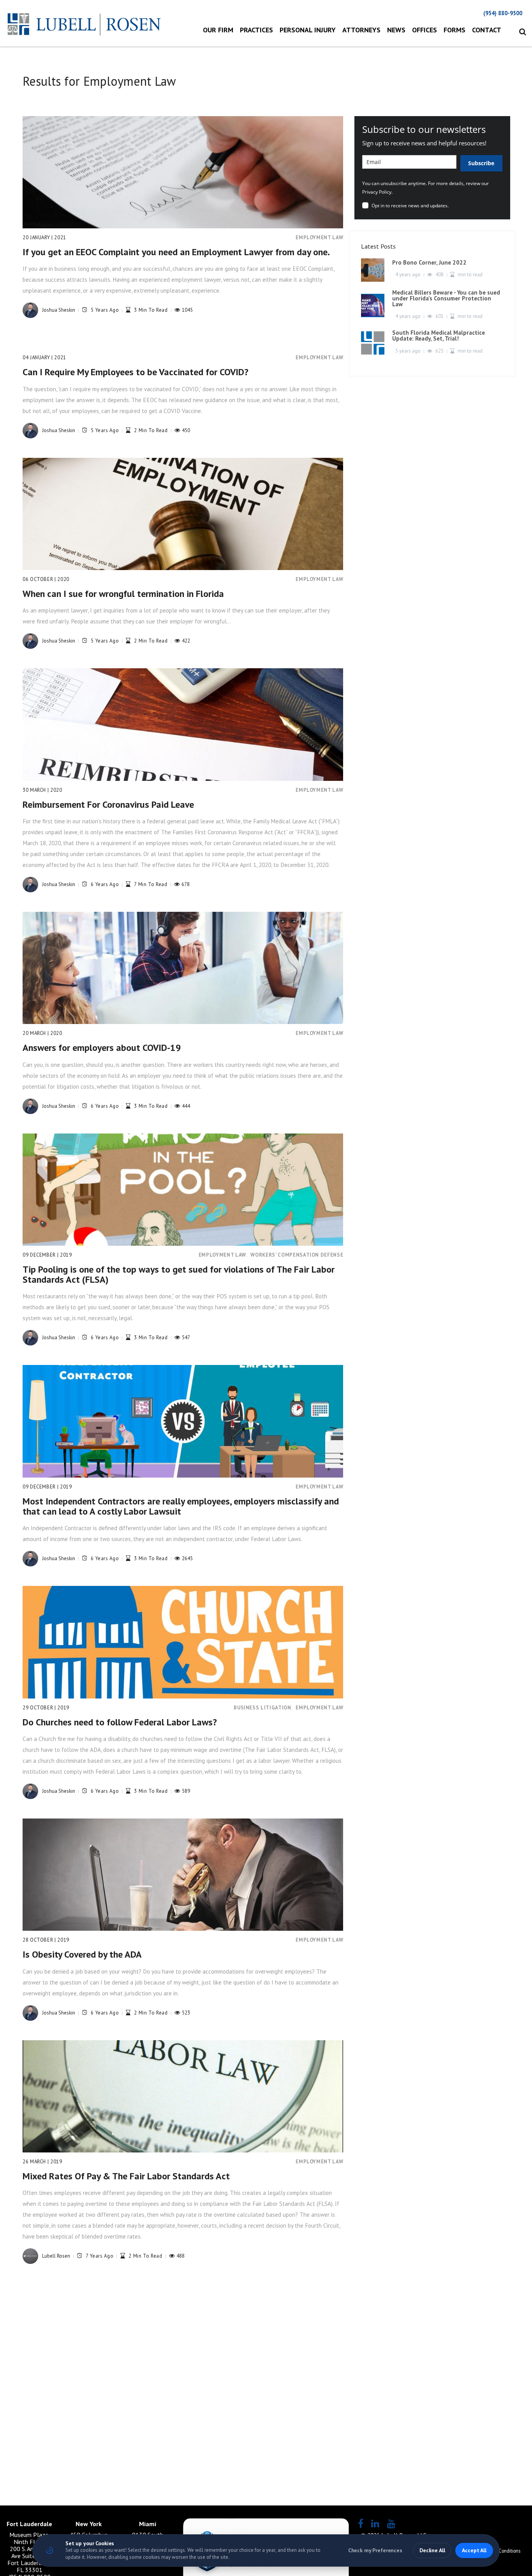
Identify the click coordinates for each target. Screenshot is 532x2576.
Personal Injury (308, 30)
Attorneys (361, 30)
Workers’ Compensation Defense (297, 1255)
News (396, 30)
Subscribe (481, 163)
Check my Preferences (375, 2550)
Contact (487, 30)
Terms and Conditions (499, 2551)
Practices (256, 30)
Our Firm (218, 30)
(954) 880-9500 (503, 13)
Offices (425, 30)
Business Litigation (262, 1708)
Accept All (474, 2550)
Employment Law (319, 237)
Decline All (432, 2550)
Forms (454, 30)
